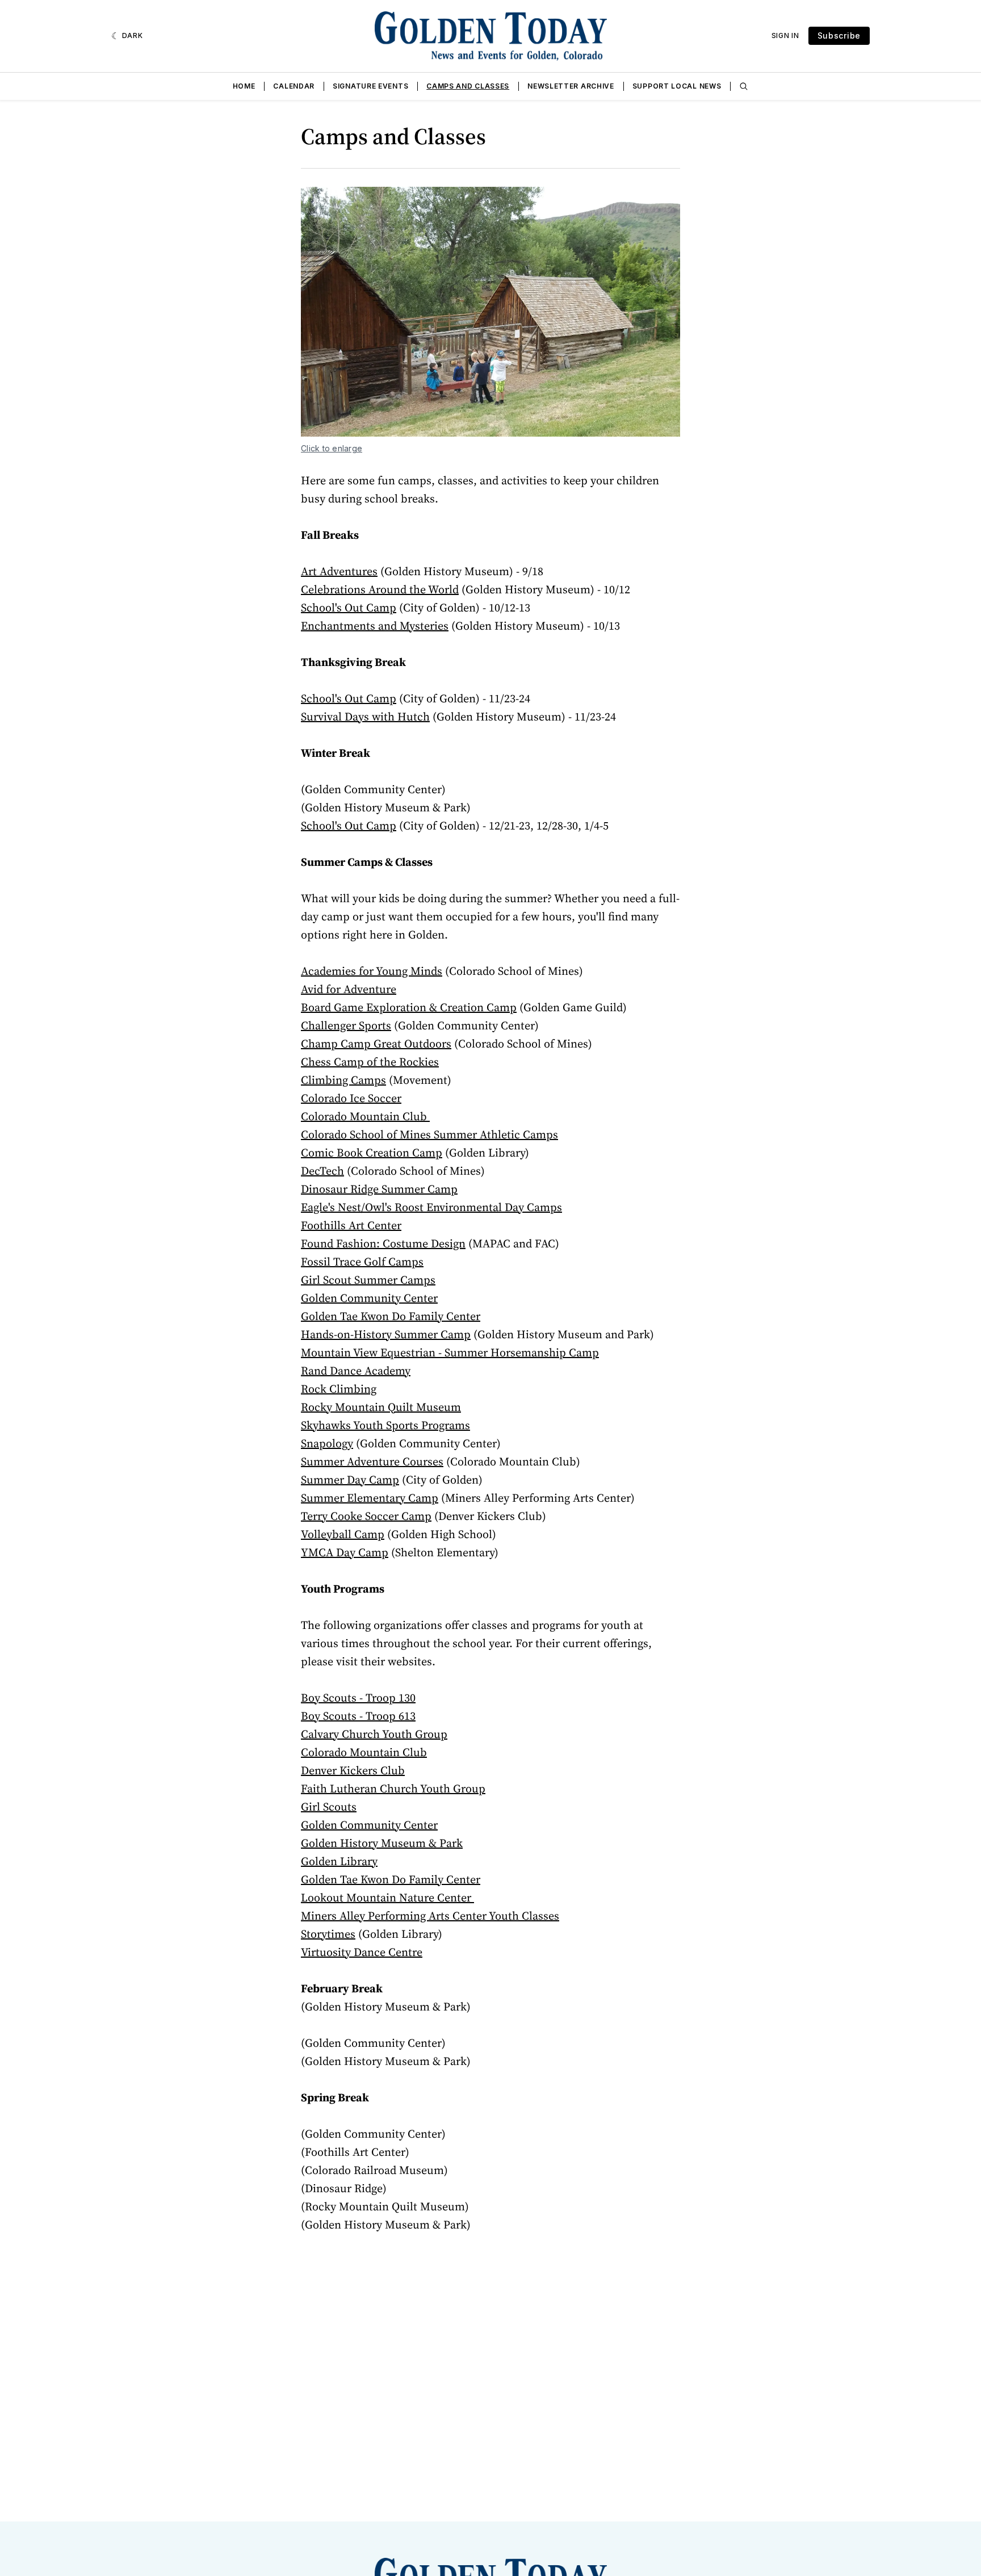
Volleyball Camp (343, 1534)
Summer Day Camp (350, 1480)
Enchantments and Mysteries (375, 626)
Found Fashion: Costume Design (383, 1243)
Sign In (785, 35)
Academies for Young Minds (372, 971)
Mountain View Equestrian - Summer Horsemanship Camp (450, 1352)
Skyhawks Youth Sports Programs (385, 1425)
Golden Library (339, 1861)
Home (244, 86)
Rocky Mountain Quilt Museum (381, 1407)
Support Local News (677, 86)
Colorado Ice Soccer (351, 1098)
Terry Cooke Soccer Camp (366, 1516)
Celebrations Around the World (380, 589)
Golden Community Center (369, 1298)
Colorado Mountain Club (365, 1116)
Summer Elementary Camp (370, 1498)
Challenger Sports (346, 1025)
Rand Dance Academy (356, 1371)
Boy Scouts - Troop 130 (358, 1698)
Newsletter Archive (571, 86)
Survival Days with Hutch (365, 717)
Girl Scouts (329, 1807)
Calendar (294, 86)
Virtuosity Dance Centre (362, 1952)
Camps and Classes (468, 86)
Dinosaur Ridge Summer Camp (379, 1189)
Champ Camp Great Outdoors (376, 1044)
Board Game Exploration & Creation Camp (409, 1007)
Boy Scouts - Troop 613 (358, 1716)
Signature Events (370, 86)
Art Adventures (339, 571)
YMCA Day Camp (345, 1552)
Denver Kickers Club (353, 1770)
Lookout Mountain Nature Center (387, 1898)
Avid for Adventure (349, 989)
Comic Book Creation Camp (372, 1153)
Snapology (327, 1443)
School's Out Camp (349, 608)
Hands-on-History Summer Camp (386, 1334)
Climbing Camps (343, 1080)
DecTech (322, 1171)
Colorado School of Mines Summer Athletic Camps (429, 1134)
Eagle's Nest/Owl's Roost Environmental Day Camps (431, 1207)
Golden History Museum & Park (382, 1843)
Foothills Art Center (351, 1225)
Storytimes (328, 1934)
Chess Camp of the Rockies (370, 1062)
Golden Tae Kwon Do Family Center (391, 1316)
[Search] (744, 86)
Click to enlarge (332, 448)
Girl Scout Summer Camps (368, 1280)
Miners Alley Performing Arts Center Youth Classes (430, 1916)
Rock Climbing (339, 1389)
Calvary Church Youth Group (374, 1734)
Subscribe (839, 35)
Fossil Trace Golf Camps (362, 1262)
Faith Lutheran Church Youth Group (393, 1788)
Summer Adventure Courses (372, 1461)
